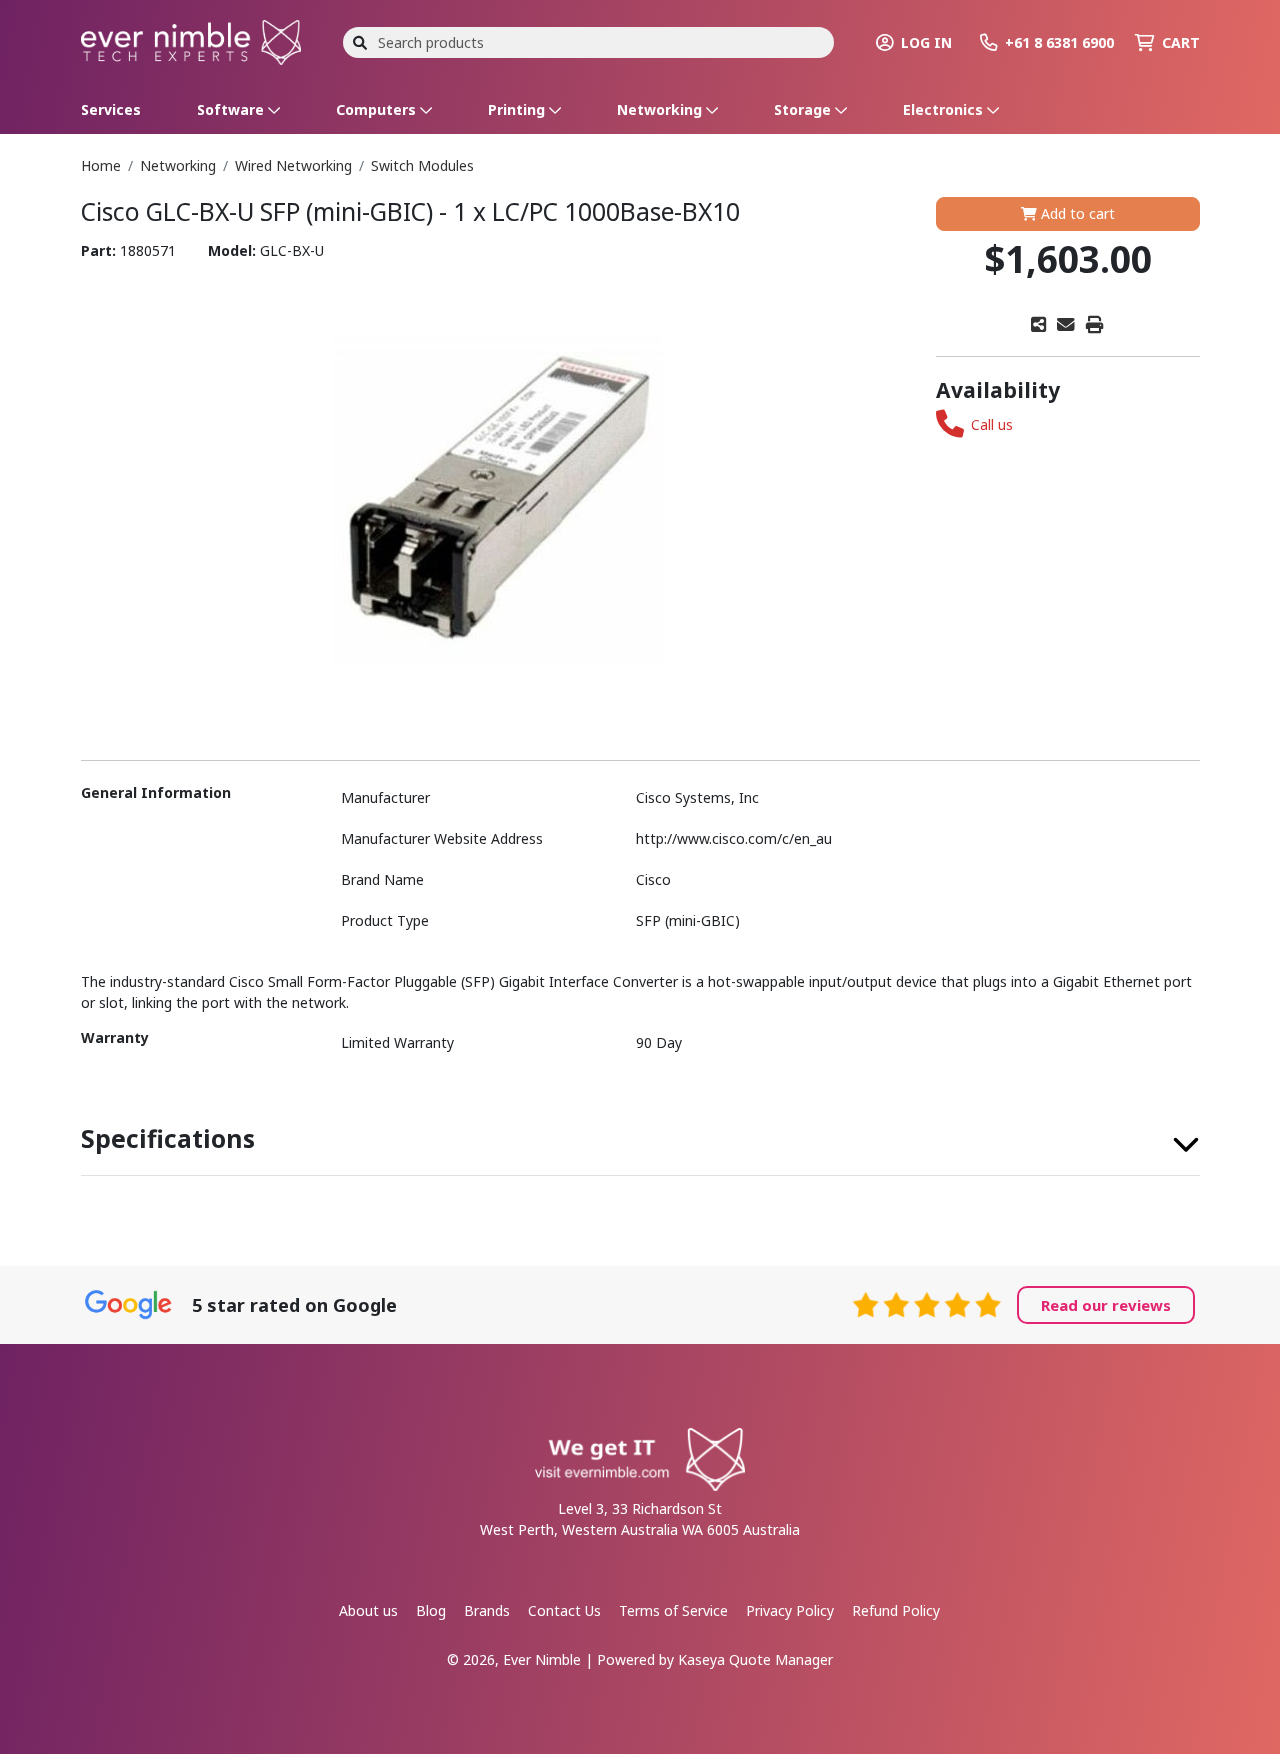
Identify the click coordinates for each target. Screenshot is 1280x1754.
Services (111, 109)
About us (368, 1610)
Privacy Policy (790, 1610)
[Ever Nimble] (191, 40)
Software (232, 109)
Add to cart (1076, 213)
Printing (518, 109)
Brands (487, 1610)
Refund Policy (896, 1610)
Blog (431, 1610)
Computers (378, 109)
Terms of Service (673, 1610)
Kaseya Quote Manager (755, 1659)
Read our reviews (1106, 1305)
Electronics (945, 109)
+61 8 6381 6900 (1059, 42)
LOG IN (926, 42)
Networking (661, 109)
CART (1181, 42)
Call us (992, 424)
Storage (804, 109)
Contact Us (564, 1610)
